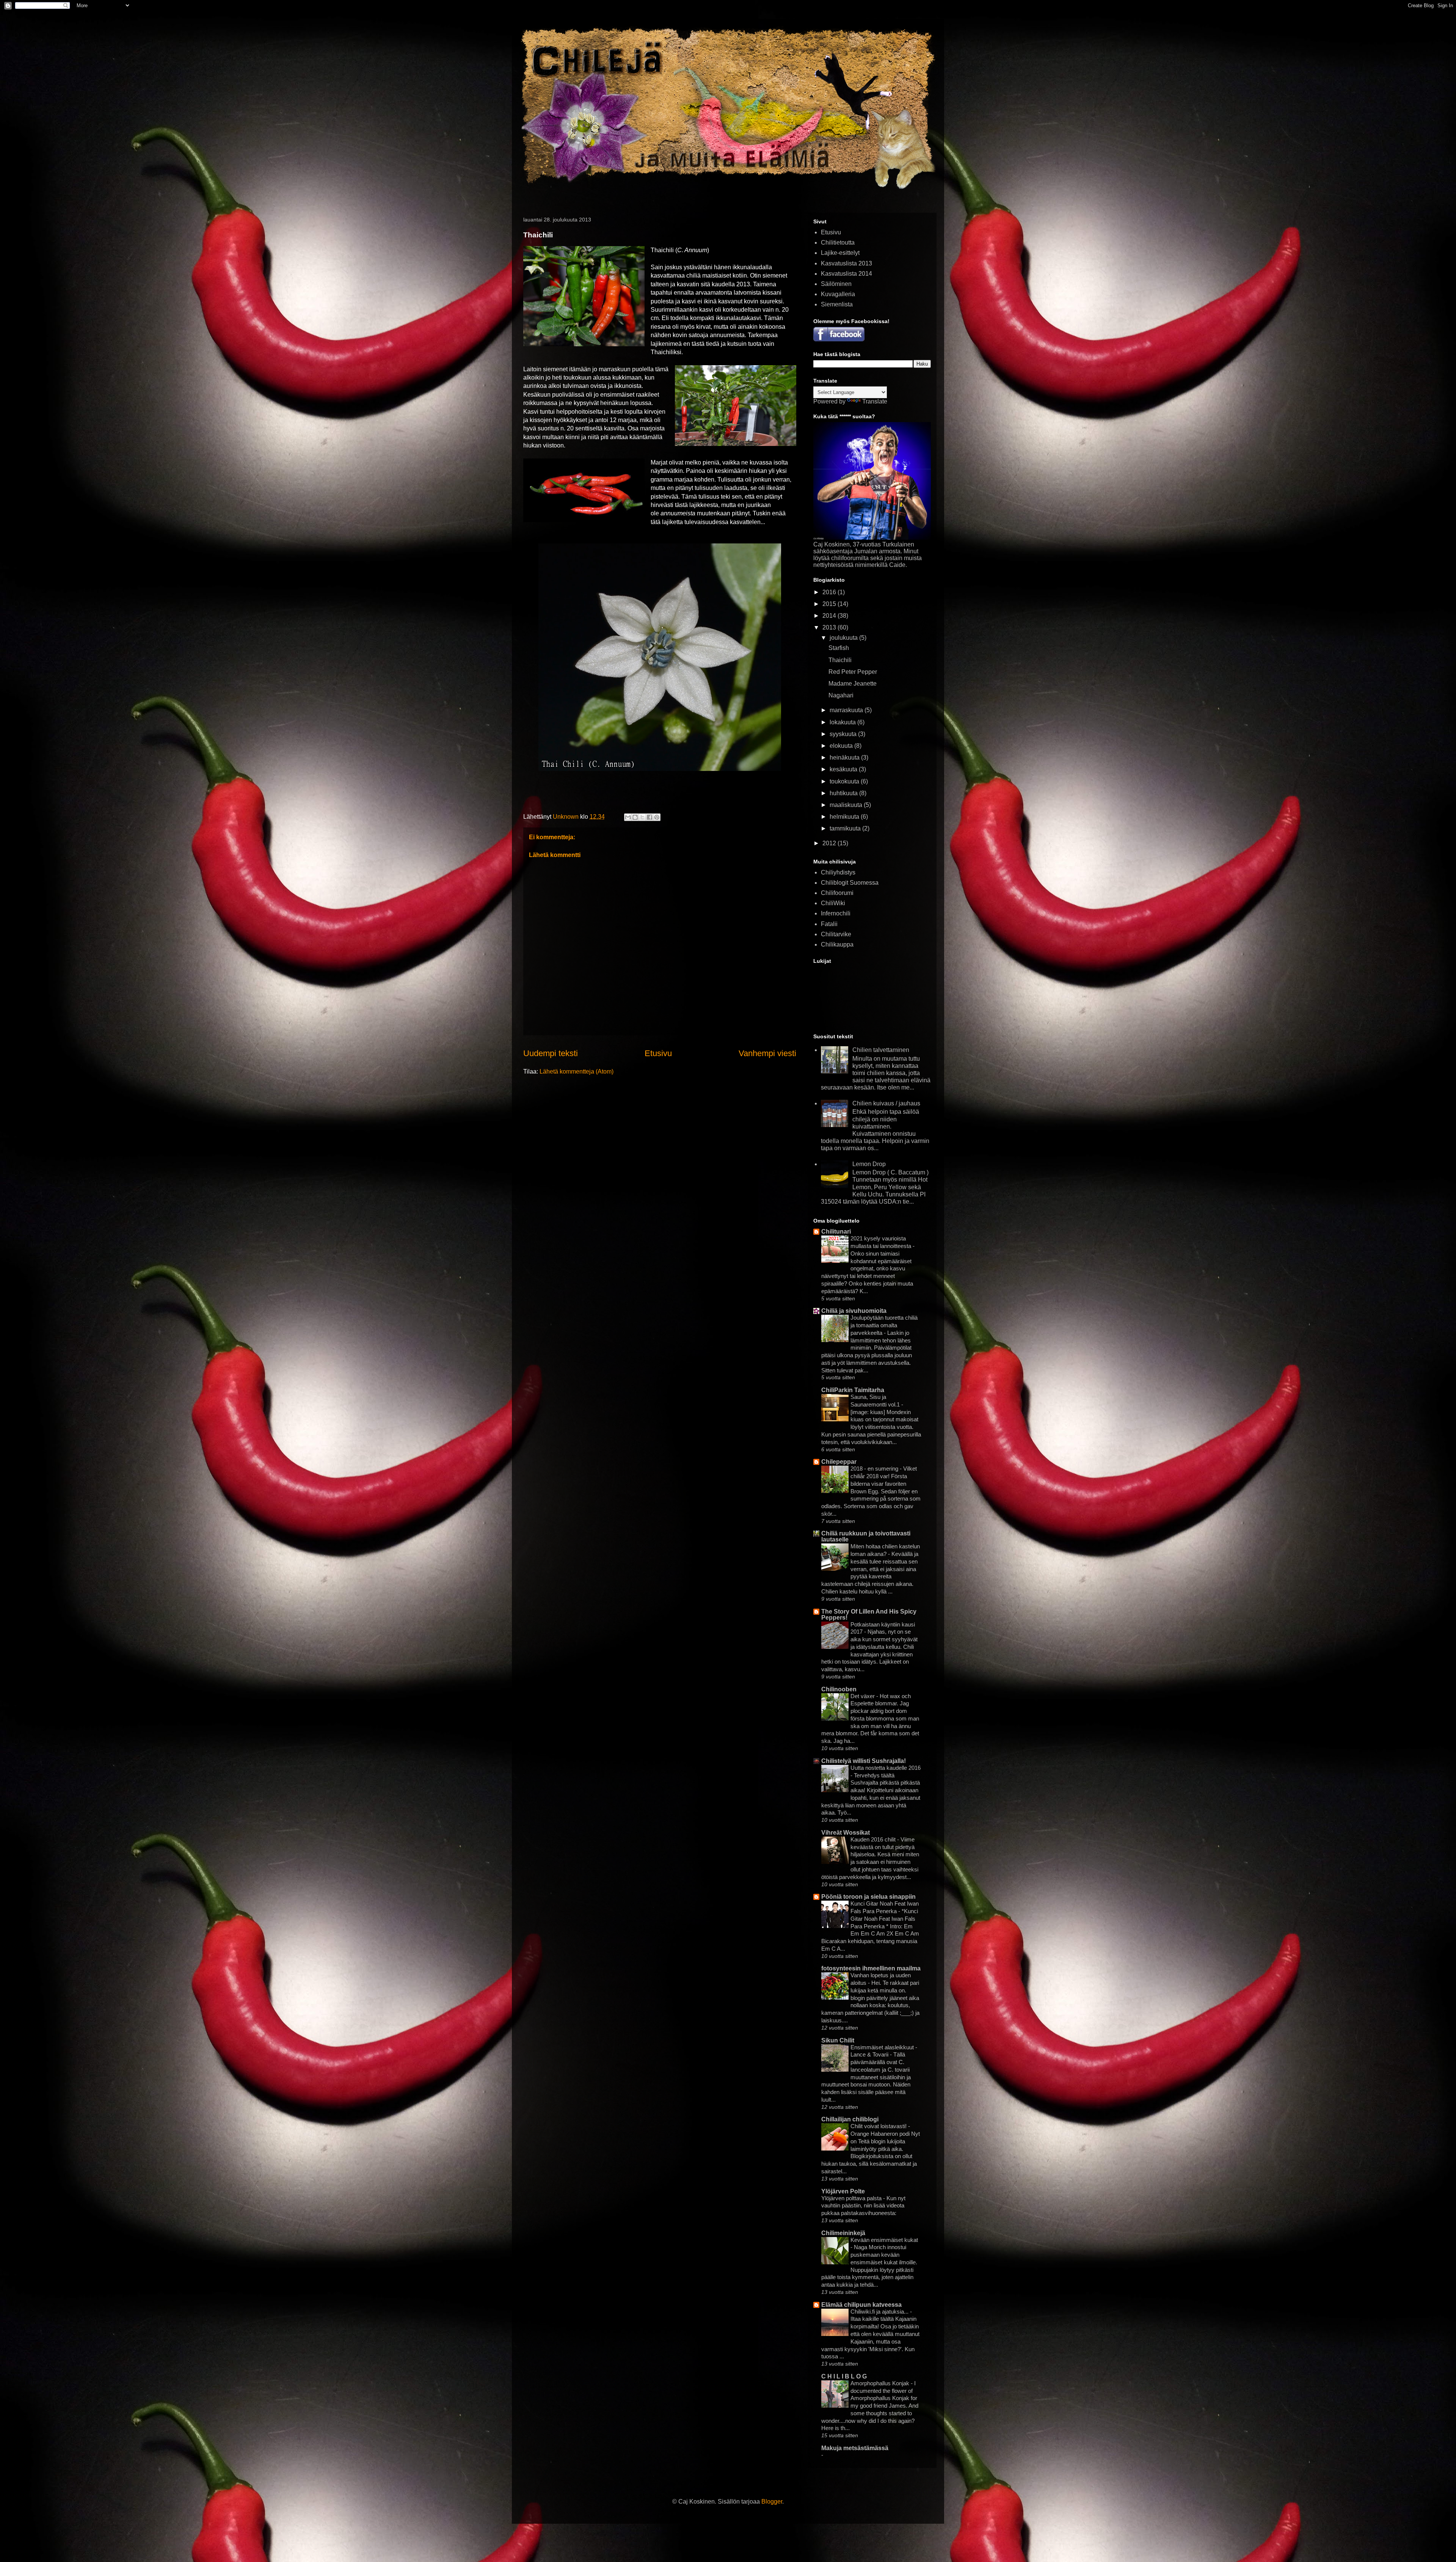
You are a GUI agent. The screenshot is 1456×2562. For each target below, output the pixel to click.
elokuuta (842, 746)
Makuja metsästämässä (855, 2448)
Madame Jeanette (853, 684)
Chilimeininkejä (843, 2233)
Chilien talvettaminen (881, 1050)
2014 (830, 616)
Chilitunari (836, 1232)
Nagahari (841, 695)
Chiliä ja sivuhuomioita (854, 1311)
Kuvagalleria (838, 294)
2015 (830, 604)
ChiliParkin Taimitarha (853, 1390)
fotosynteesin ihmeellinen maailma (871, 1968)
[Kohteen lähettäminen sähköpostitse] (628, 817)
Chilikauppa (837, 944)
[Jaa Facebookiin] (650, 817)
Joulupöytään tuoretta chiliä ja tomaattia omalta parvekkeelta (884, 1325)
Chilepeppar (839, 1462)
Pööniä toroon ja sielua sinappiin (868, 1897)
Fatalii (829, 924)
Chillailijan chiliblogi (850, 2119)
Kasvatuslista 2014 (846, 274)
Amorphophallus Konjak (881, 2383)
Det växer (863, 1696)
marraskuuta (847, 710)
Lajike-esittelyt (840, 253)
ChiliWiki (833, 903)
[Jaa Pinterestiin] (657, 817)
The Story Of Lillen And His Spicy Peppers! (869, 1615)
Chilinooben (839, 1689)
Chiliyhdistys (838, 872)
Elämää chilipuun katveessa (861, 2305)
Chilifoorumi (837, 893)
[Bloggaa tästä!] (635, 817)
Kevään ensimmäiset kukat (884, 2240)
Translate (875, 401)
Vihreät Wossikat (846, 1833)
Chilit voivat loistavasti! (879, 2126)
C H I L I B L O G (844, 2376)
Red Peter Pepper (853, 672)
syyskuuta (844, 734)
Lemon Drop (869, 1164)
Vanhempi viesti (767, 1053)
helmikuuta (845, 817)
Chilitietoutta (838, 243)
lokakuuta (843, 722)
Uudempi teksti (551, 1053)
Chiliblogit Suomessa (850, 883)
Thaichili (840, 660)
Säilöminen (836, 284)
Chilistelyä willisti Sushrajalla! (864, 1761)
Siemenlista (837, 304)
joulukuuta (844, 638)
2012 (830, 843)
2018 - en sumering (875, 1469)
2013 (830, 627)
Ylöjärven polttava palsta (852, 2198)
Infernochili (836, 913)
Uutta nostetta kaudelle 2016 (886, 1768)
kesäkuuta (844, 769)
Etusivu (658, 1053)
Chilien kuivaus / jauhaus (886, 1103)
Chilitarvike (836, 934)
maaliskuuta (847, 805)
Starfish (839, 648)
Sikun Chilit (838, 2040)
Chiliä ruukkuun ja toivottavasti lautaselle (866, 1536)
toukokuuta (845, 781)
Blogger (772, 2502)
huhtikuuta (844, 793)
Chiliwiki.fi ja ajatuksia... (880, 2312)
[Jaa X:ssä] (642, 817)
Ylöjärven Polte (843, 2191)
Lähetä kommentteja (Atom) (577, 1071)
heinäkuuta (845, 757)
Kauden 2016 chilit (874, 1839)
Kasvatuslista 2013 (846, 263)
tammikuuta (846, 828)
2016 (830, 592)
